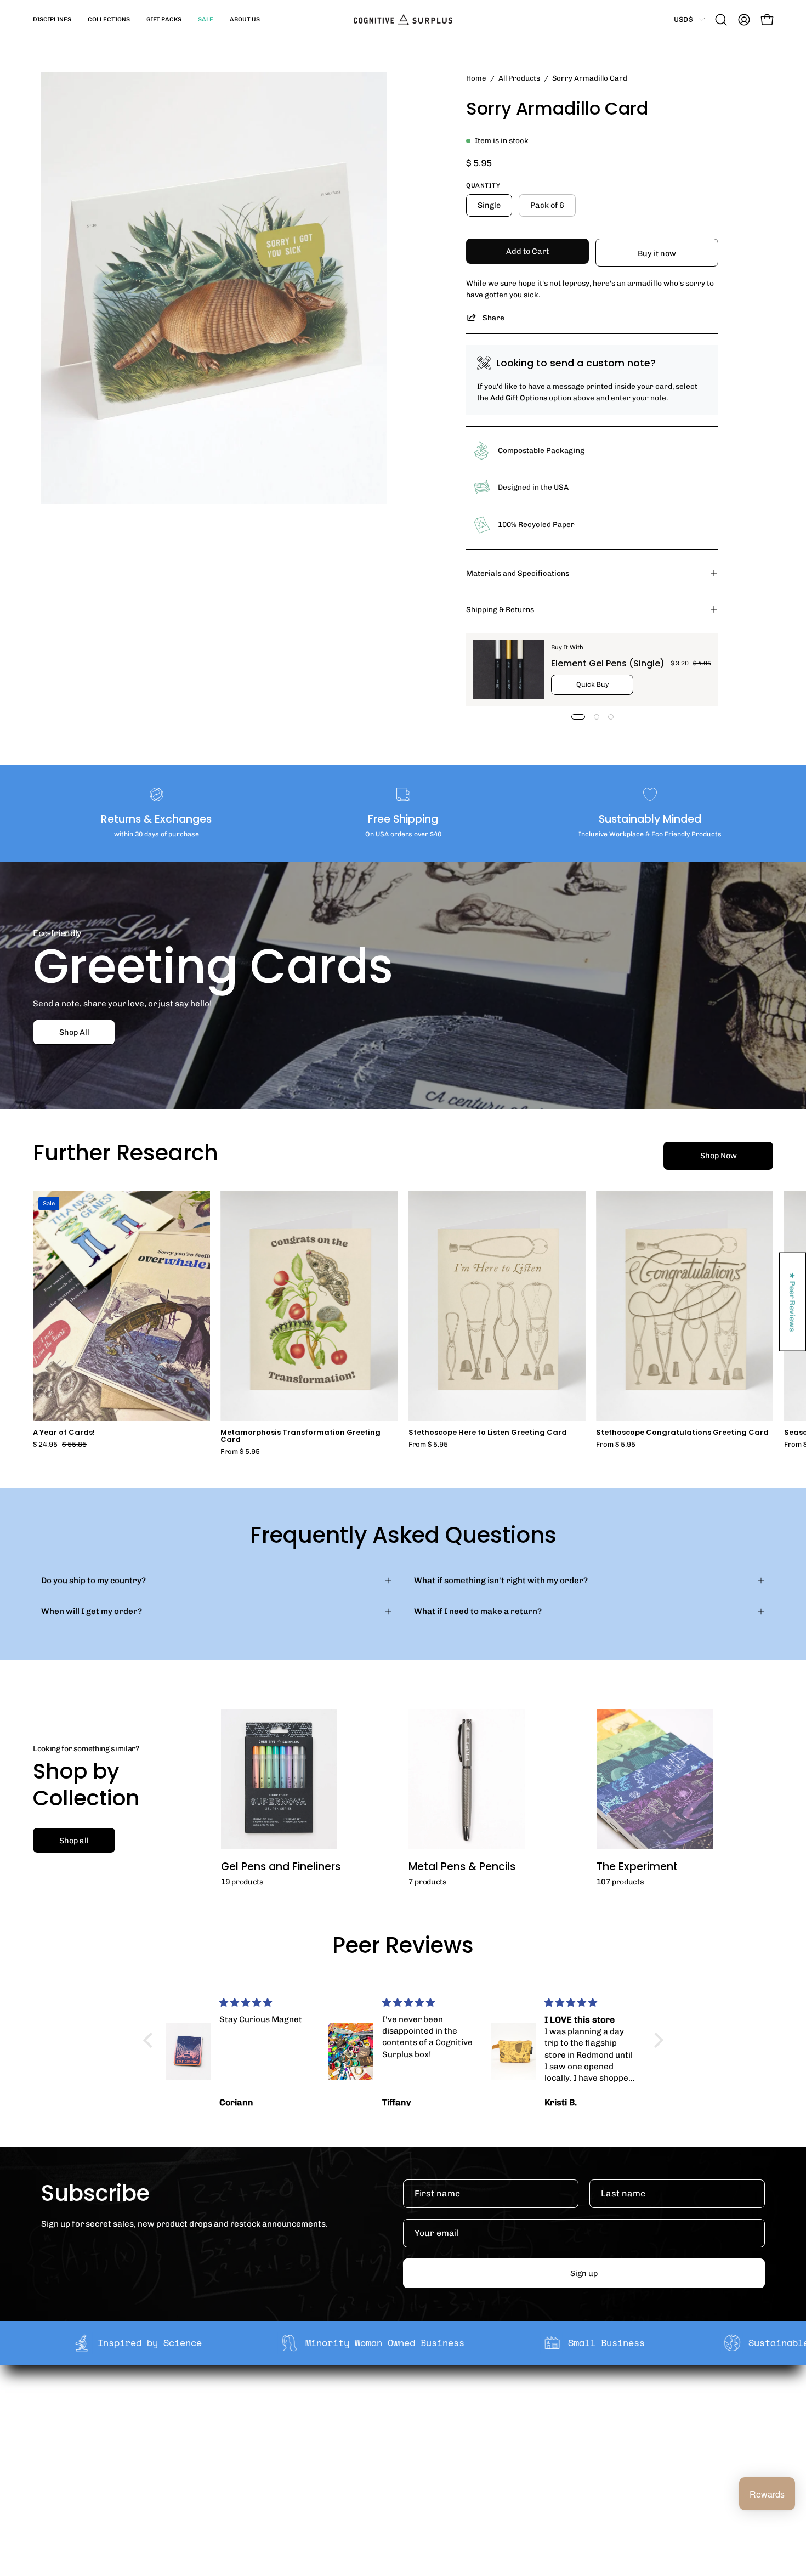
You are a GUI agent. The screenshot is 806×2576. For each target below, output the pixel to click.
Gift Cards (396, 2438)
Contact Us (398, 2455)
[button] (52, 20)
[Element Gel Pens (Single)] (509, 669)
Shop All (74, 1032)
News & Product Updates (276, 2472)
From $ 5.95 (240, 1452)
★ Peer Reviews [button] (793, 1302)
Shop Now (719, 1156)
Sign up (584, 2273)
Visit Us (391, 2472)
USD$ (683, 19)
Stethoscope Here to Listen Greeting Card (488, 1433)
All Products (519, 78)
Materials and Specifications (518, 573)
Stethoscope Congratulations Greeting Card (682, 1433)
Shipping (394, 2404)
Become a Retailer (263, 2438)
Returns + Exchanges (418, 2421)
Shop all (74, 1841)
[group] (403, 1323)
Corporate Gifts (258, 2421)
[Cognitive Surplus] (403, 20)
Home (476, 78)
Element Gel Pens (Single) (608, 663)
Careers (244, 2455)
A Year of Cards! (64, 1433)
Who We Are (251, 2404)
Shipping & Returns (500, 609)
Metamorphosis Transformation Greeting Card (300, 1436)
